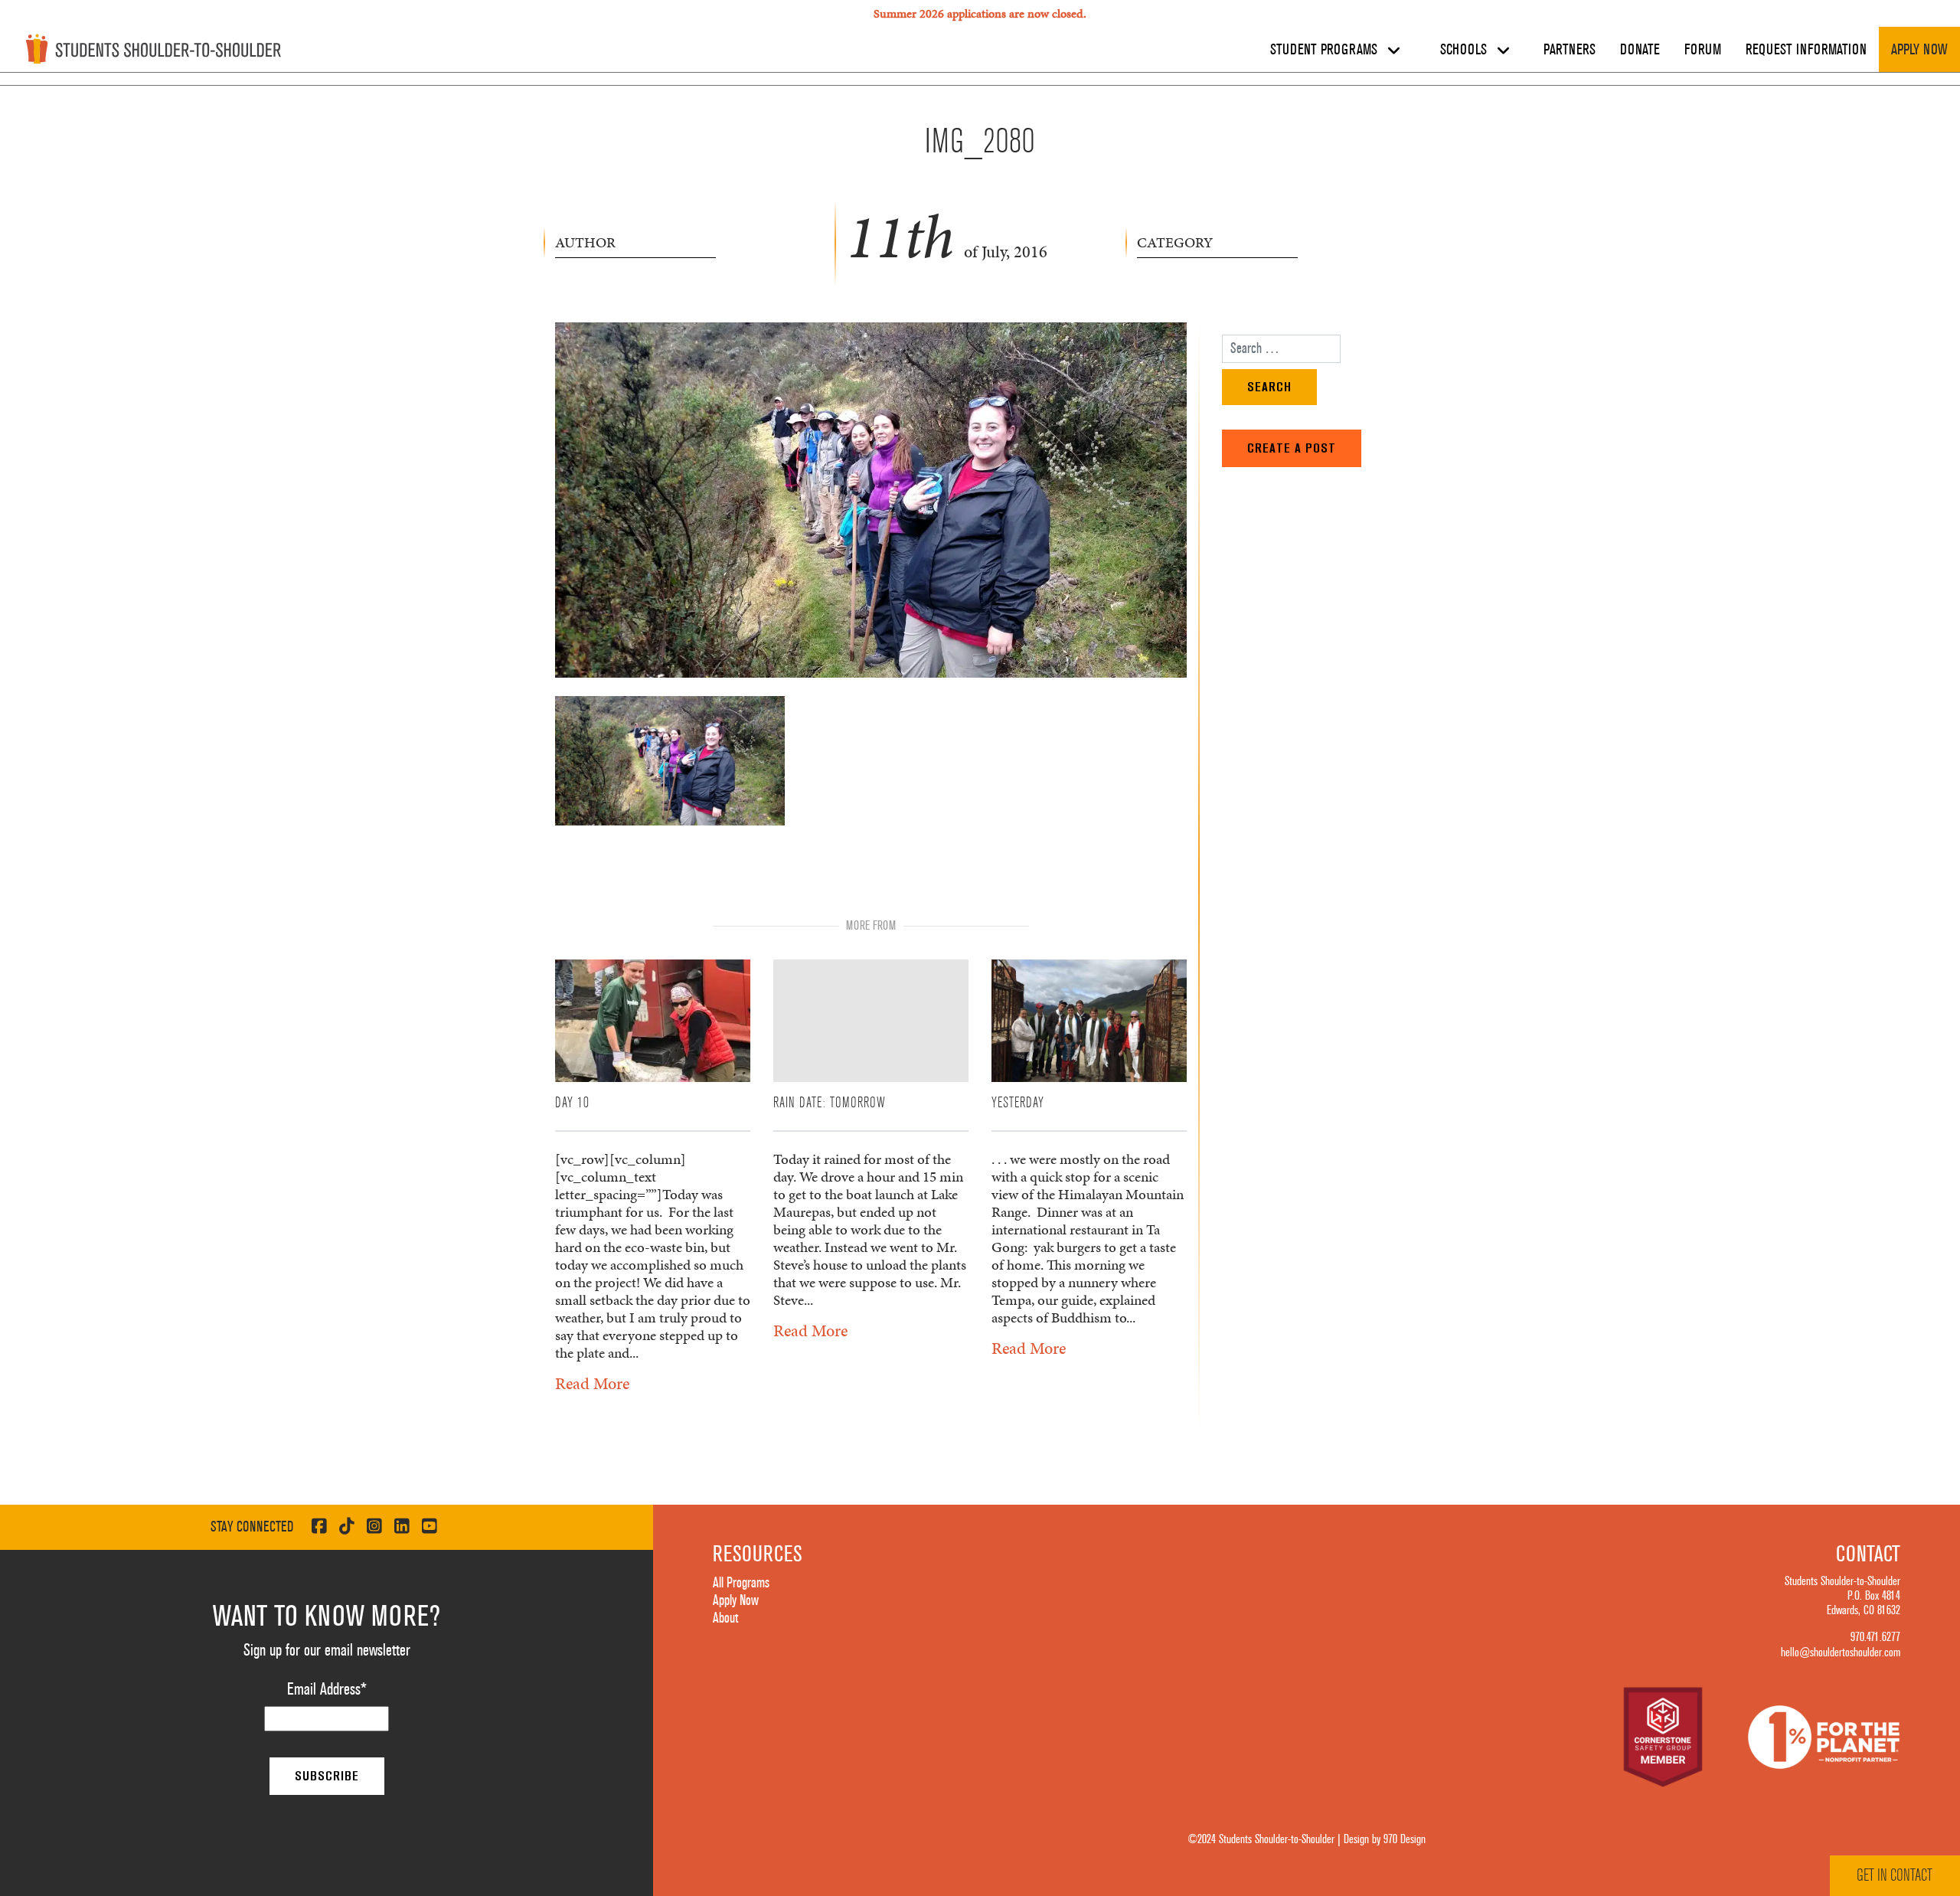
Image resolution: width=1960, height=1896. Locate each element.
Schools (1465, 50)
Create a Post (1292, 448)
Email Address (327, 1689)
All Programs (741, 1583)
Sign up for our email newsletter (327, 1650)
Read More (592, 1383)
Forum (1703, 50)
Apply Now (1919, 50)
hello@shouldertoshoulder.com (1841, 1652)
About (725, 1618)
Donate (1640, 50)
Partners (1570, 50)
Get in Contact (1895, 1875)
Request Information (1806, 50)
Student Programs (1326, 50)
